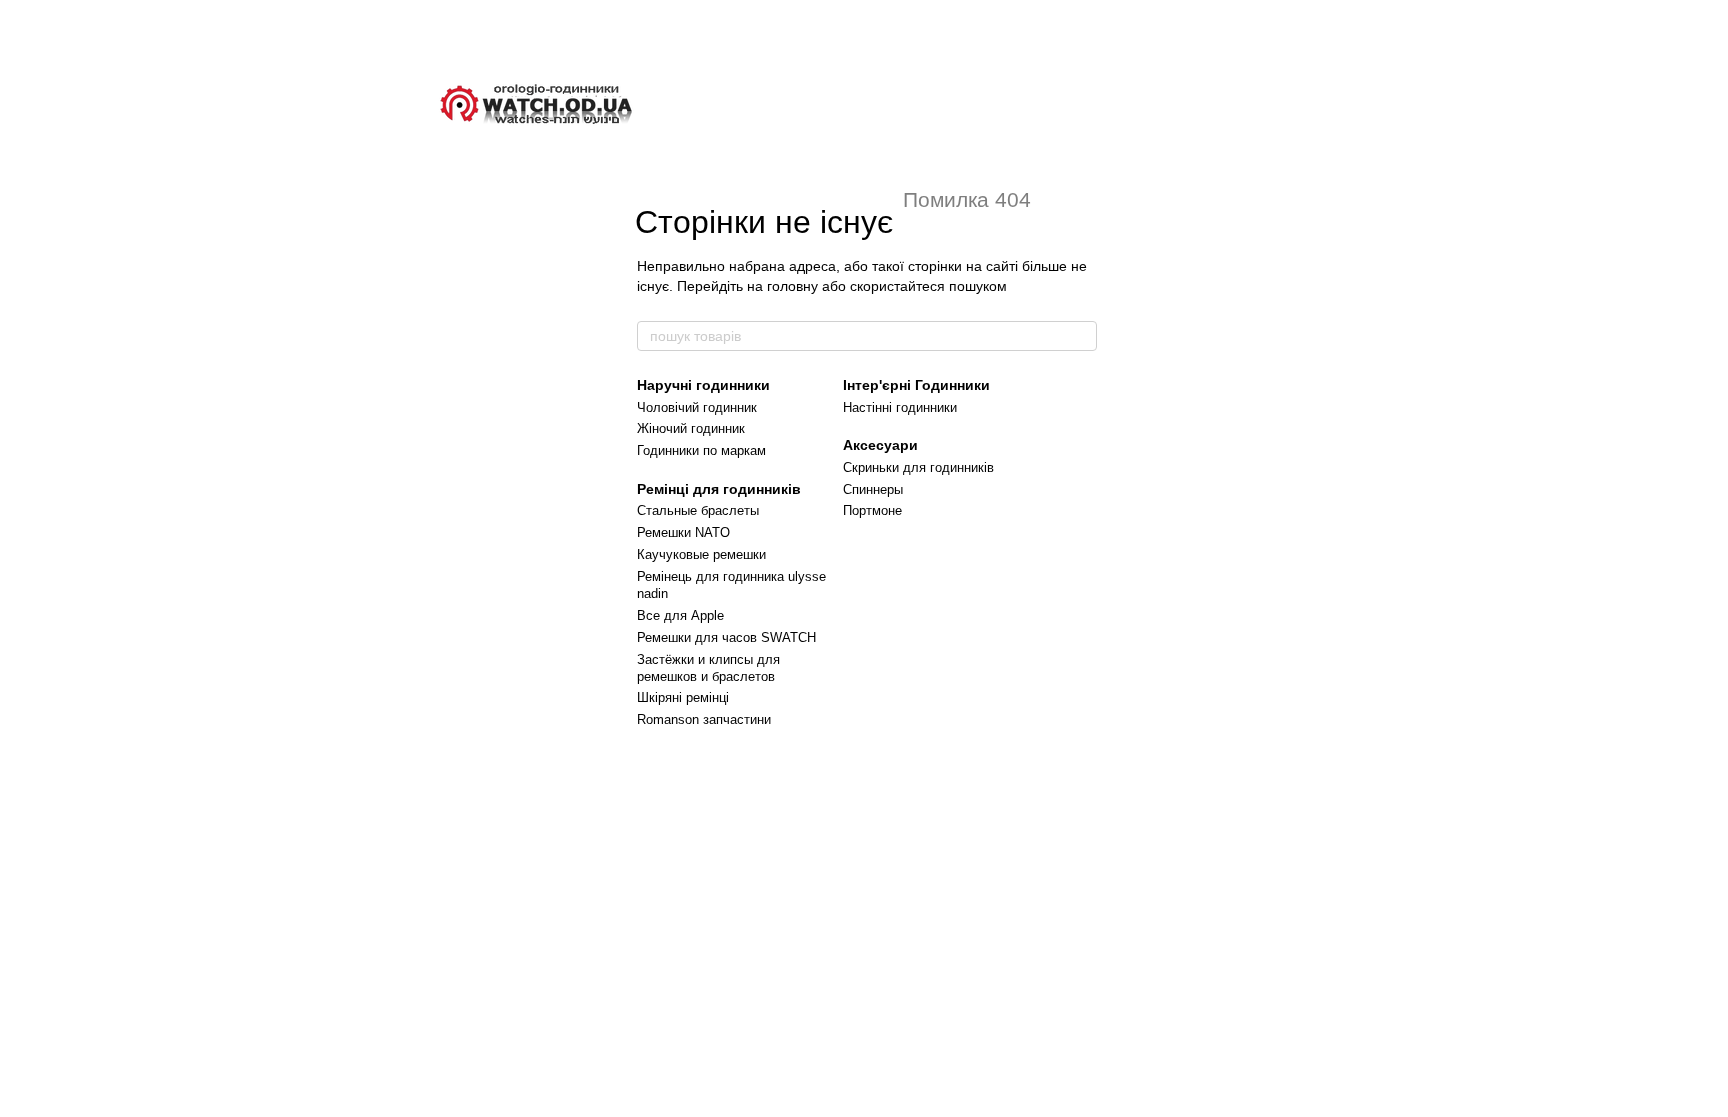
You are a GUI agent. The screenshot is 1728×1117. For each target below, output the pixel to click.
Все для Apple (680, 615)
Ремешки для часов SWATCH (726, 637)
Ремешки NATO (683, 532)
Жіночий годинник (691, 428)
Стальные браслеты (698, 510)
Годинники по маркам (701, 450)
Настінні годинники (900, 407)
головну (792, 286)
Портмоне (872, 510)
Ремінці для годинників (719, 489)
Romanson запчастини (704, 719)
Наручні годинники (703, 385)
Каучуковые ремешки (701, 554)
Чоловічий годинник (697, 407)
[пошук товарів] (1081, 336)
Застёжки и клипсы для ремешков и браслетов (708, 668)
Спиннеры (873, 489)
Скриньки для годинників (918, 467)
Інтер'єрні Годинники (916, 385)
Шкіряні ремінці (683, 697)
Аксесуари (880, 445)
